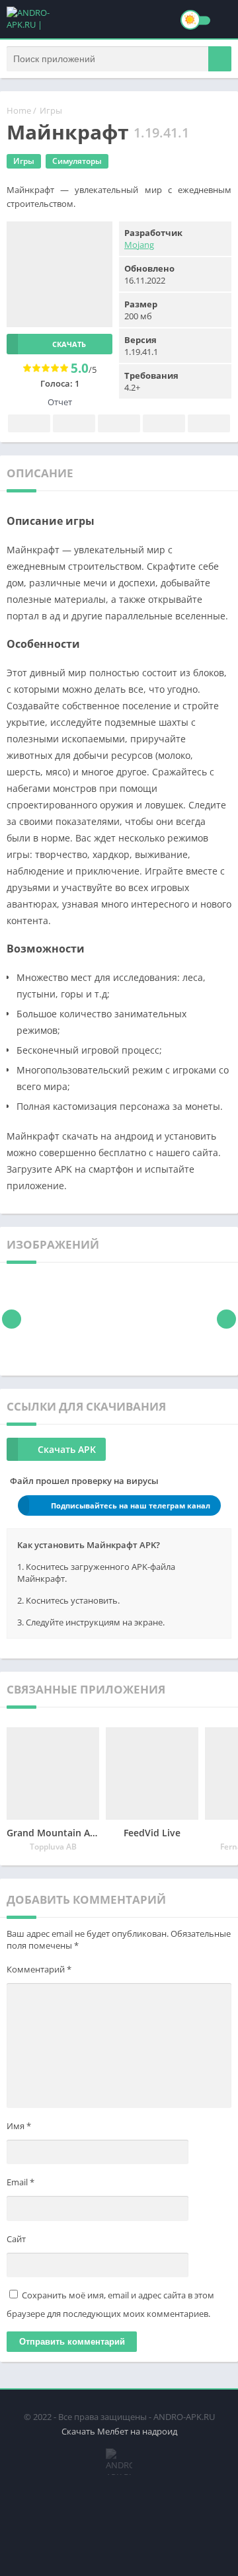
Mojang (139, 245)
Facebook (29, 423)
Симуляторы (77, 161)
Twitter (74, 423)
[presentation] (12, 1319)
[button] (220, 59)
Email (20, 2182)
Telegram (164, 423)
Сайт (16, 2239)
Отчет (60, 402)
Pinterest (119, 423)
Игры (51, 110)
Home (19, 110)
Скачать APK (67, 1449)
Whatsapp (209, 423)
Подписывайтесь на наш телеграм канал (131, 1505)
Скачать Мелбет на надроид (119, 2431)
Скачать (69, 344)
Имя (19, 2126)
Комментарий (39, 1969)
